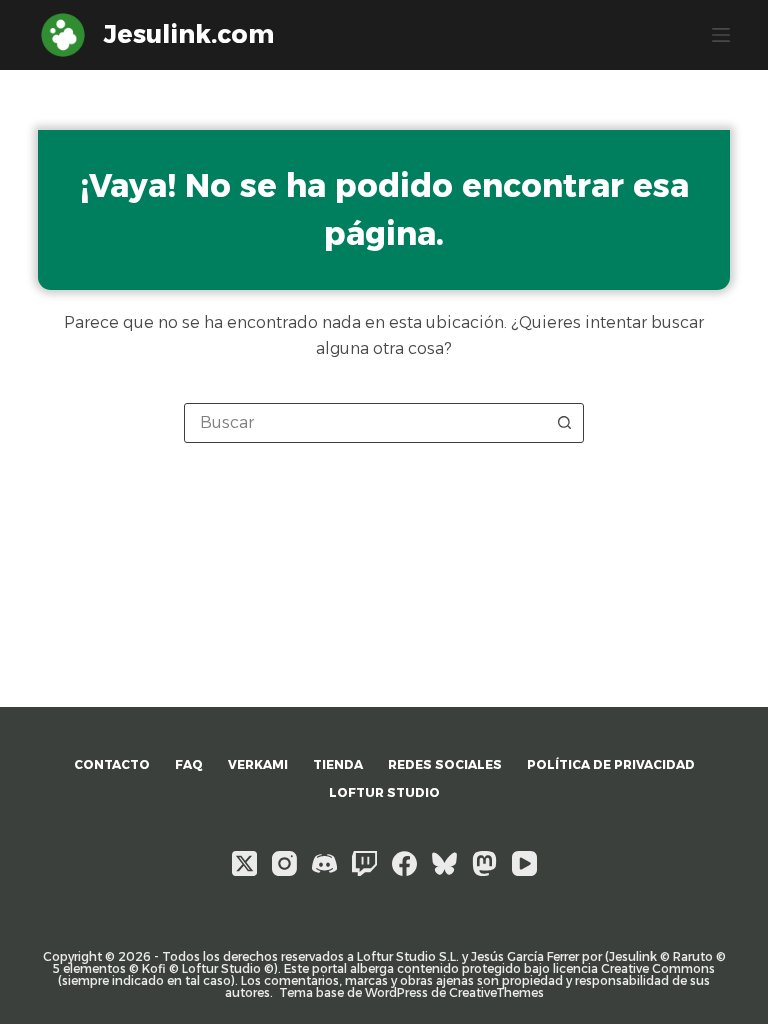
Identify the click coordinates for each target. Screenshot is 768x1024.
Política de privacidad (611, 764)
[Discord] (324, 863)
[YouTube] (524, 863)
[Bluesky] (444, 863)
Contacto (112, 764)
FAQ (189, 764)
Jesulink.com (189, 34)
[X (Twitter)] (244, 863)
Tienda (338, 764)
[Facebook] (404, 863)
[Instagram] (284, 863)
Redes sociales (445, 764)
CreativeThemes (496, 992)
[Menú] (721, 35)
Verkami (258, 764)
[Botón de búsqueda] (564, 423)
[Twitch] (364, 863)
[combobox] (365, 423)
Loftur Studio (384, 792)
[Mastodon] (484, 863)
